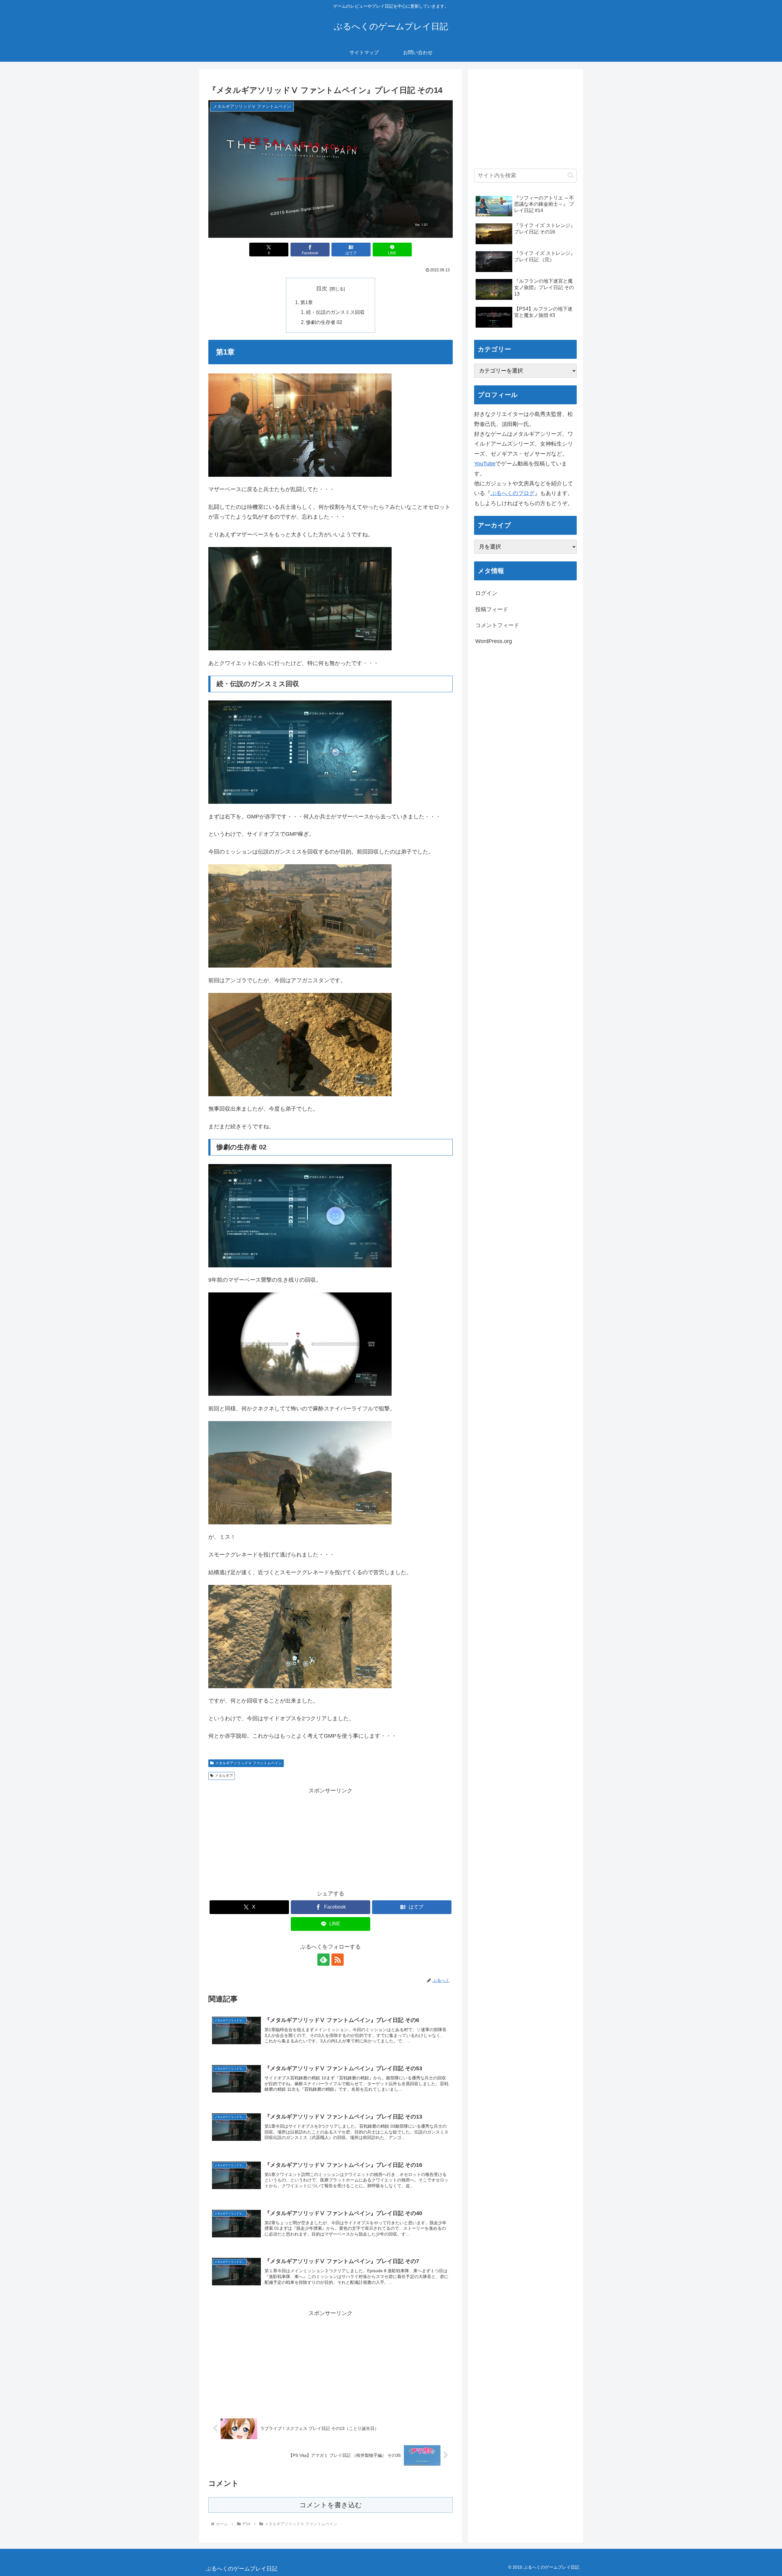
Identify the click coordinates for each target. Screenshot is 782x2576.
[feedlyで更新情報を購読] (323, 1960)
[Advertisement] (331, 1838)
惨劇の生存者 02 (324, 322)
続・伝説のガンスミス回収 (335, 312)
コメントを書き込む (331, 2505)
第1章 (307, 302)
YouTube (485, 464)
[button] (570, 175)
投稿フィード (492, 609)
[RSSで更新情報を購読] (338, 1960)
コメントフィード (497, 625)
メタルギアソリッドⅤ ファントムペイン (248, 1763)
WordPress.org (494, 641)
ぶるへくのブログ (513, 493)
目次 (322, 288)
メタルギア (224, 1776)
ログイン (486, 593)
